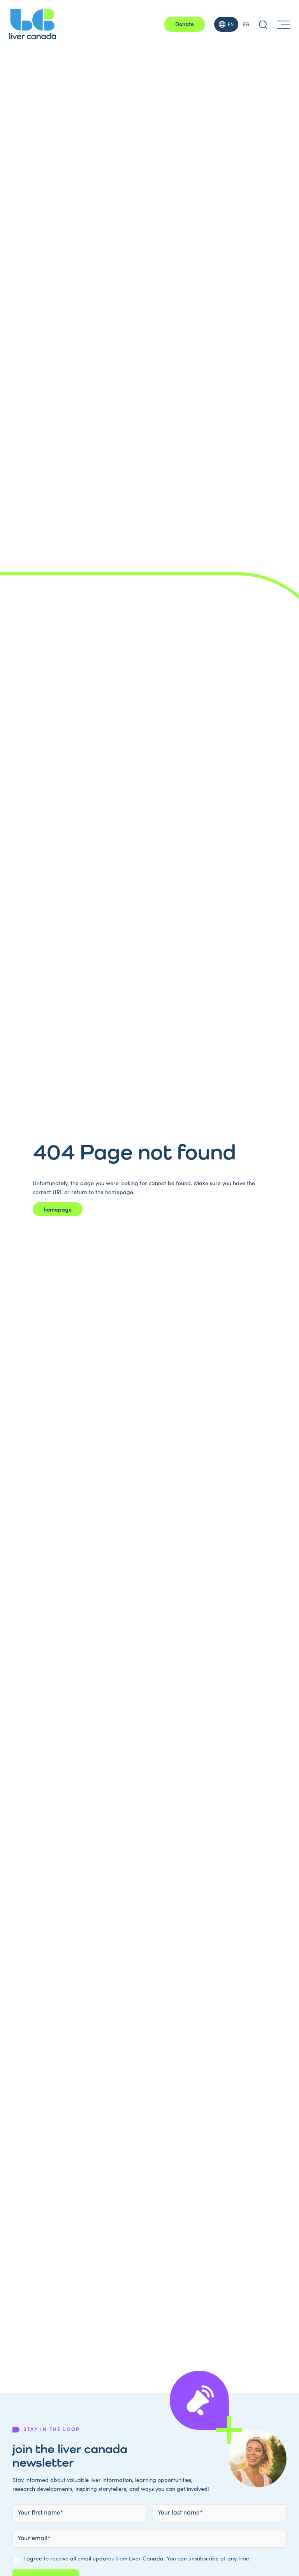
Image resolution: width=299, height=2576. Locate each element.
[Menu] (283, 24)
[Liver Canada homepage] (33, 24)
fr (246, 24)
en (231, 24)
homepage (58, 1209)
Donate (185, 24)
